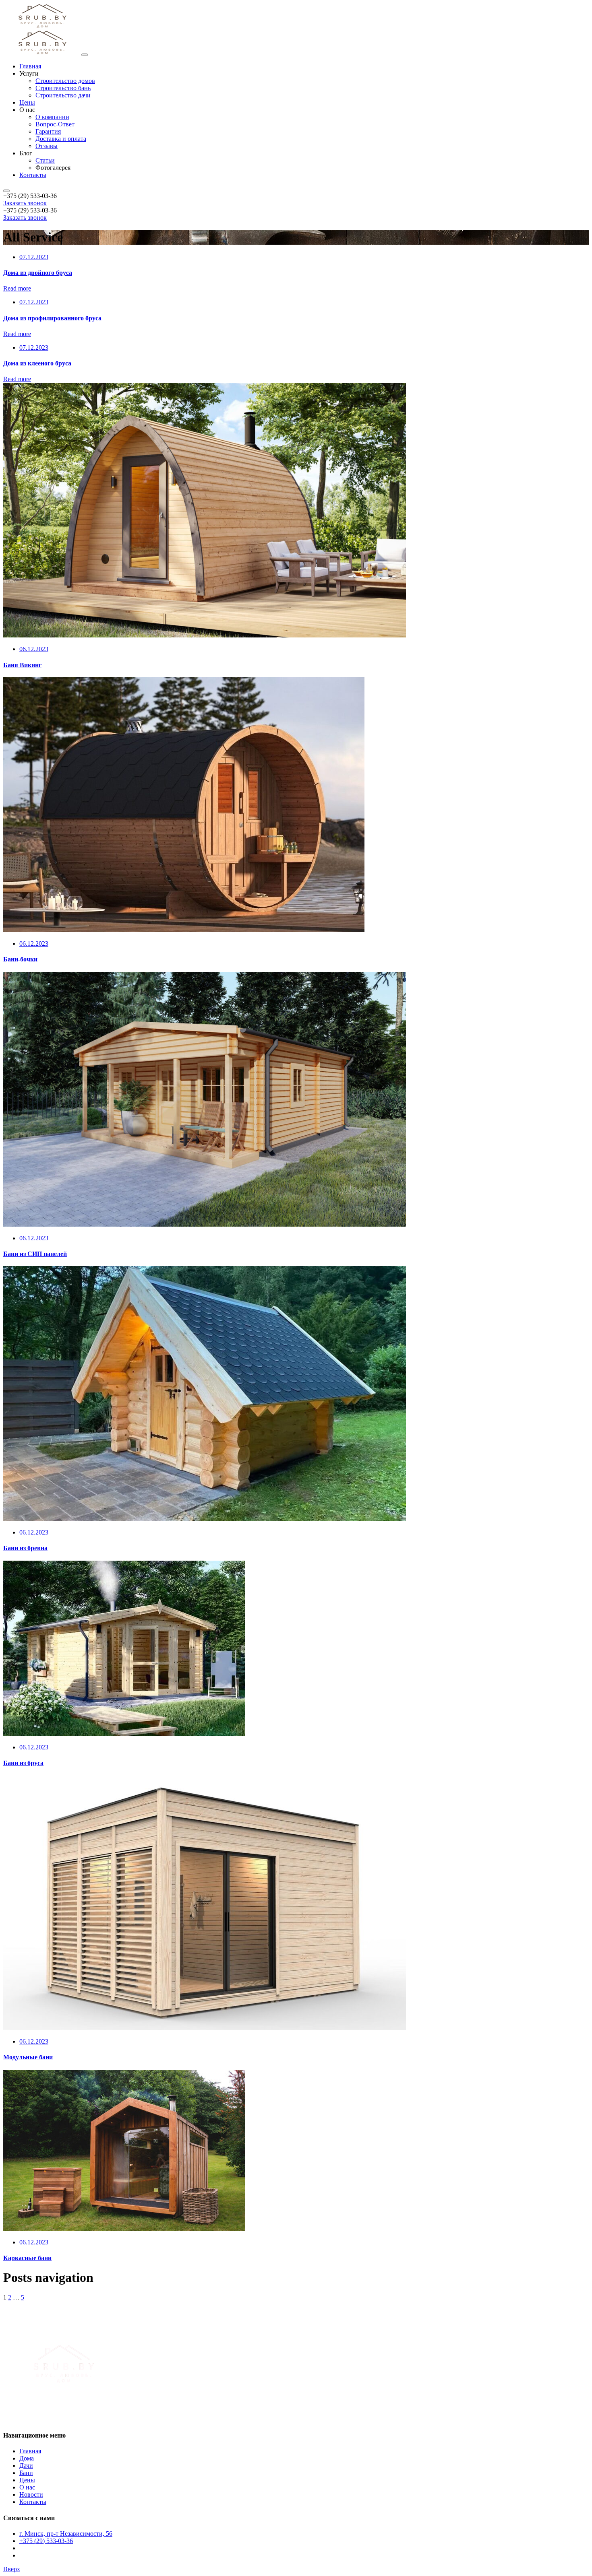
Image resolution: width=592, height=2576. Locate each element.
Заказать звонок (25, 203)
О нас (27, 2487)
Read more (17, 288)
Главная (30, 2451)
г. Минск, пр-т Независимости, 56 (66, 2534)
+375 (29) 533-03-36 (46, 2541)
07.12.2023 (34, 257)
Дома (27, 2458)
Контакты (33, 2502)
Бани (26, 2473)
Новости (31, 2495)
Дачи (26, 2466)
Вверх (12, 2569)
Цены (27, 2480)
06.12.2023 (34, 649)
